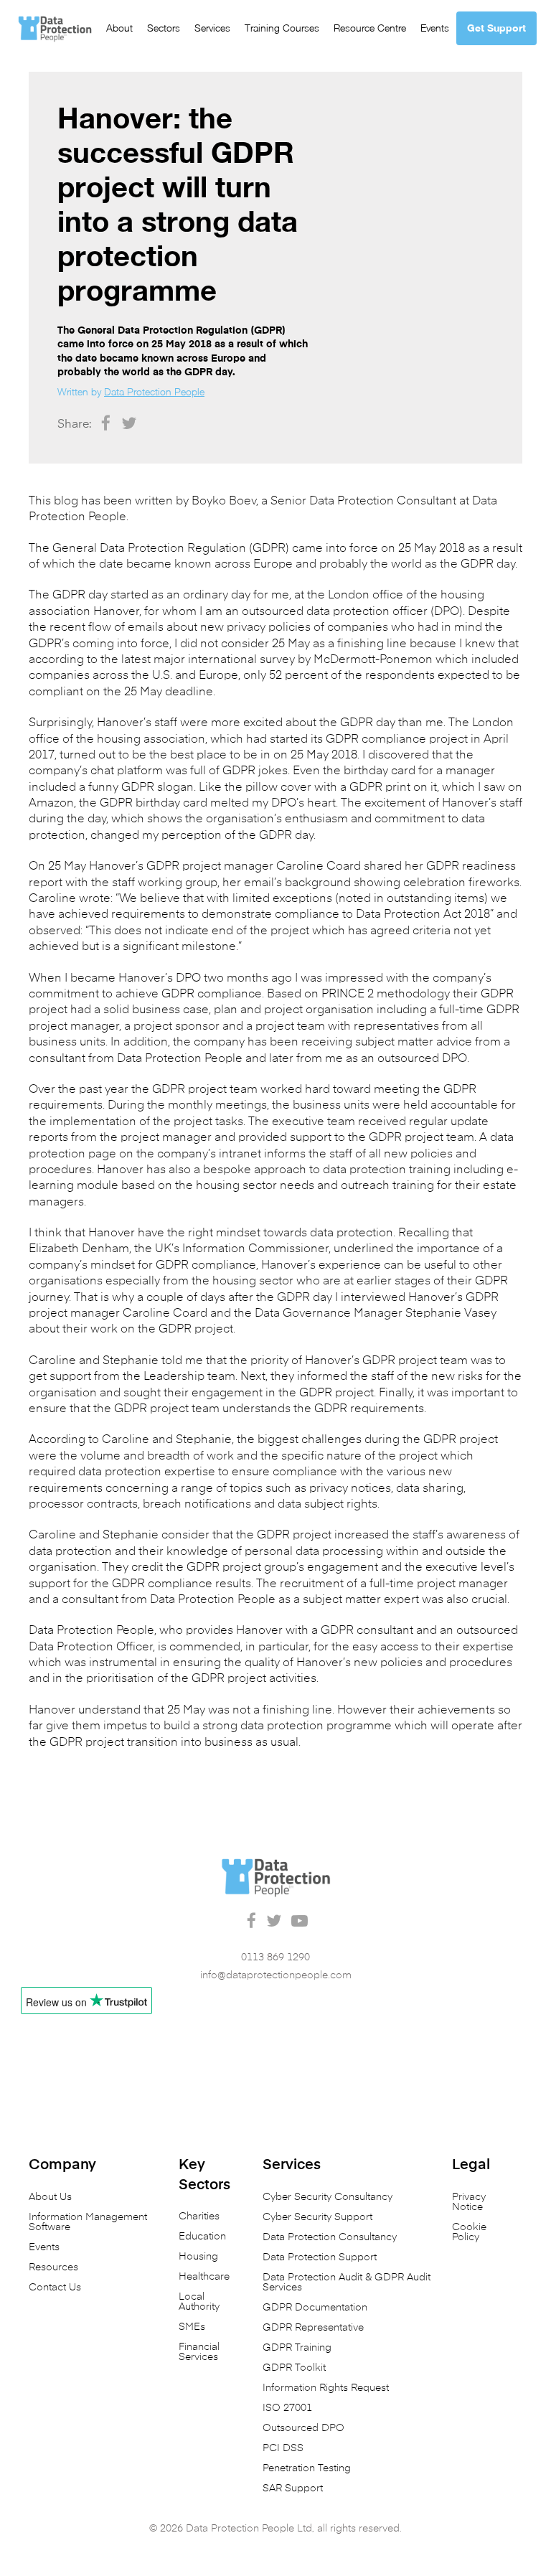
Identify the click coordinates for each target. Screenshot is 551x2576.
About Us (50, 2197)
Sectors (164, 28)
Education (202, 2237)
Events (435, 28)
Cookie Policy (469, 2232)
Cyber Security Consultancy (328, 2197)
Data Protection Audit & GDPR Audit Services (347, 2283)
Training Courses (282, 28)
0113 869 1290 (275, 1957)
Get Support (496, 28)
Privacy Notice (469, 2202)
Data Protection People (154, 391)
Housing (198, 2257)
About (119, 28)
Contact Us (55, 2288)
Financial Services (199, 2352)
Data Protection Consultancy (330, 2237)
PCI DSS (283, 2448)
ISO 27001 (287, 2408)
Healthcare (204, 2277)
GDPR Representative (313, 2328)
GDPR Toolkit (294, 2368)
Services (212, 28)
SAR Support (293, 2488)
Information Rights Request (326, 2388)
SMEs (192, 2327)
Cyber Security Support (317, 2217)
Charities (199, 2217)
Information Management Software (88, 2222)
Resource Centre (370, 28)
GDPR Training (297, 2348)
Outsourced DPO (303, 2428)
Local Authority (199, 2302)
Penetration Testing (307, 2468)
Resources (53, 2267)
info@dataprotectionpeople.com (276, 1975)
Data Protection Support (320, 2257)
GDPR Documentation (315, 2308)
